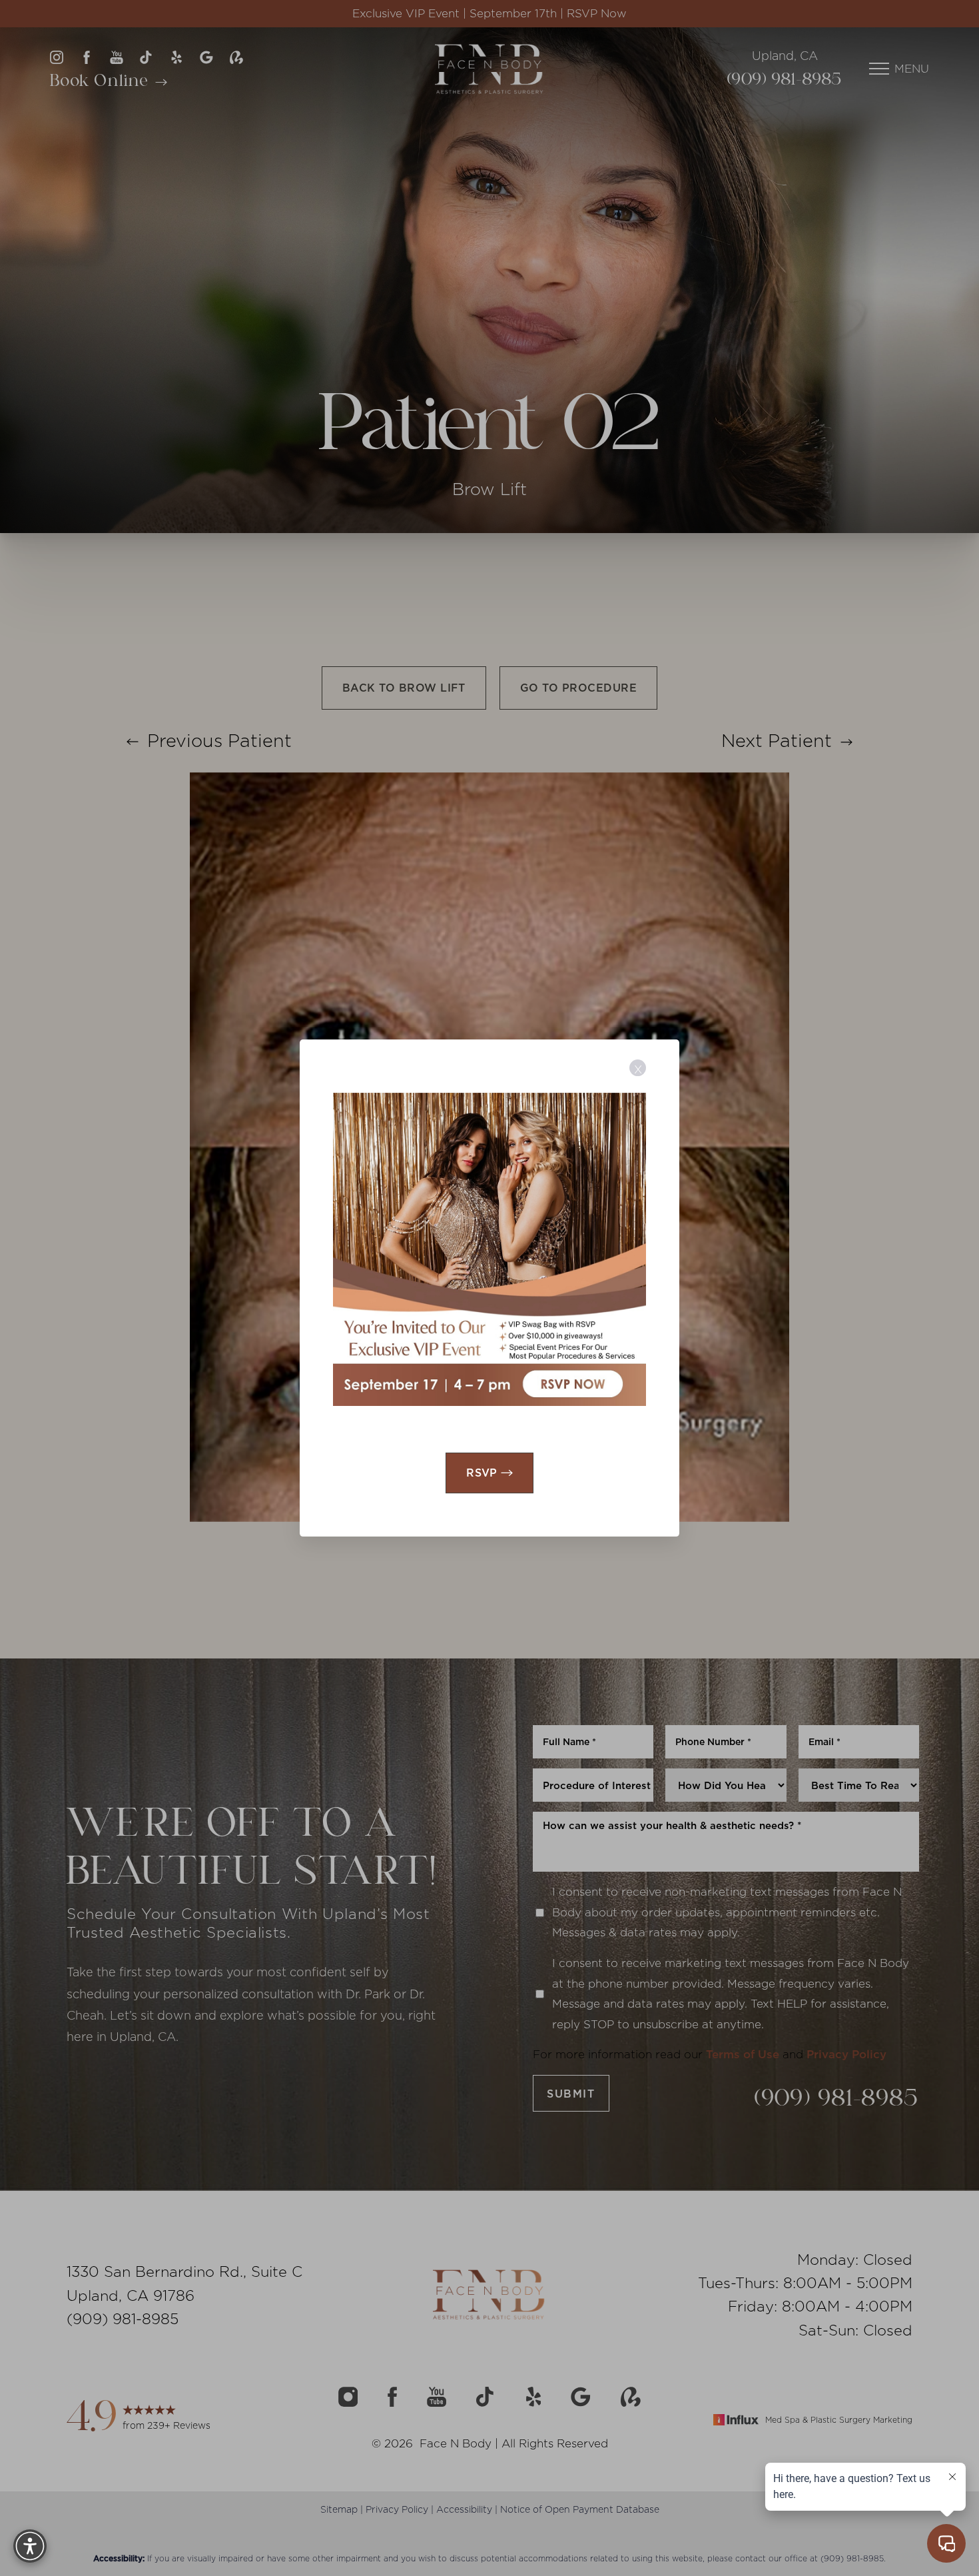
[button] (30, 2546)
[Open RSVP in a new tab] (489, 1249)
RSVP (482, 1473)
